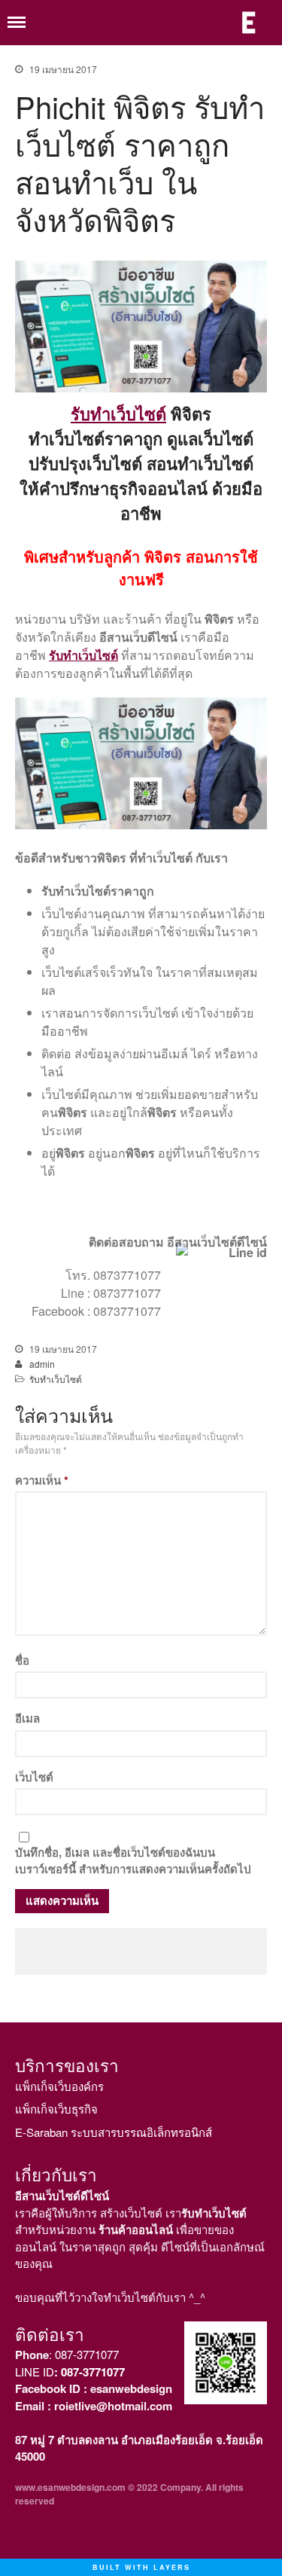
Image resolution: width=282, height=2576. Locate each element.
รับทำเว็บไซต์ (118, 414)
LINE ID (70, 2372)
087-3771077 (87, 2354)
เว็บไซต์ (34, 1777)
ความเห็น (42, 1480)
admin (42, 1364)
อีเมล (27, 1718)
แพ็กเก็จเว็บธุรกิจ (56, 2109)
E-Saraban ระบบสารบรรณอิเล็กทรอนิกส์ (114, 2132)
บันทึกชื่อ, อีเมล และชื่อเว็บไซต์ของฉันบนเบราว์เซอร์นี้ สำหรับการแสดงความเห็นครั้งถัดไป (133, 1861)
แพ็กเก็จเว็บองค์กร (59, 2086)
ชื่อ (22, 1660)
